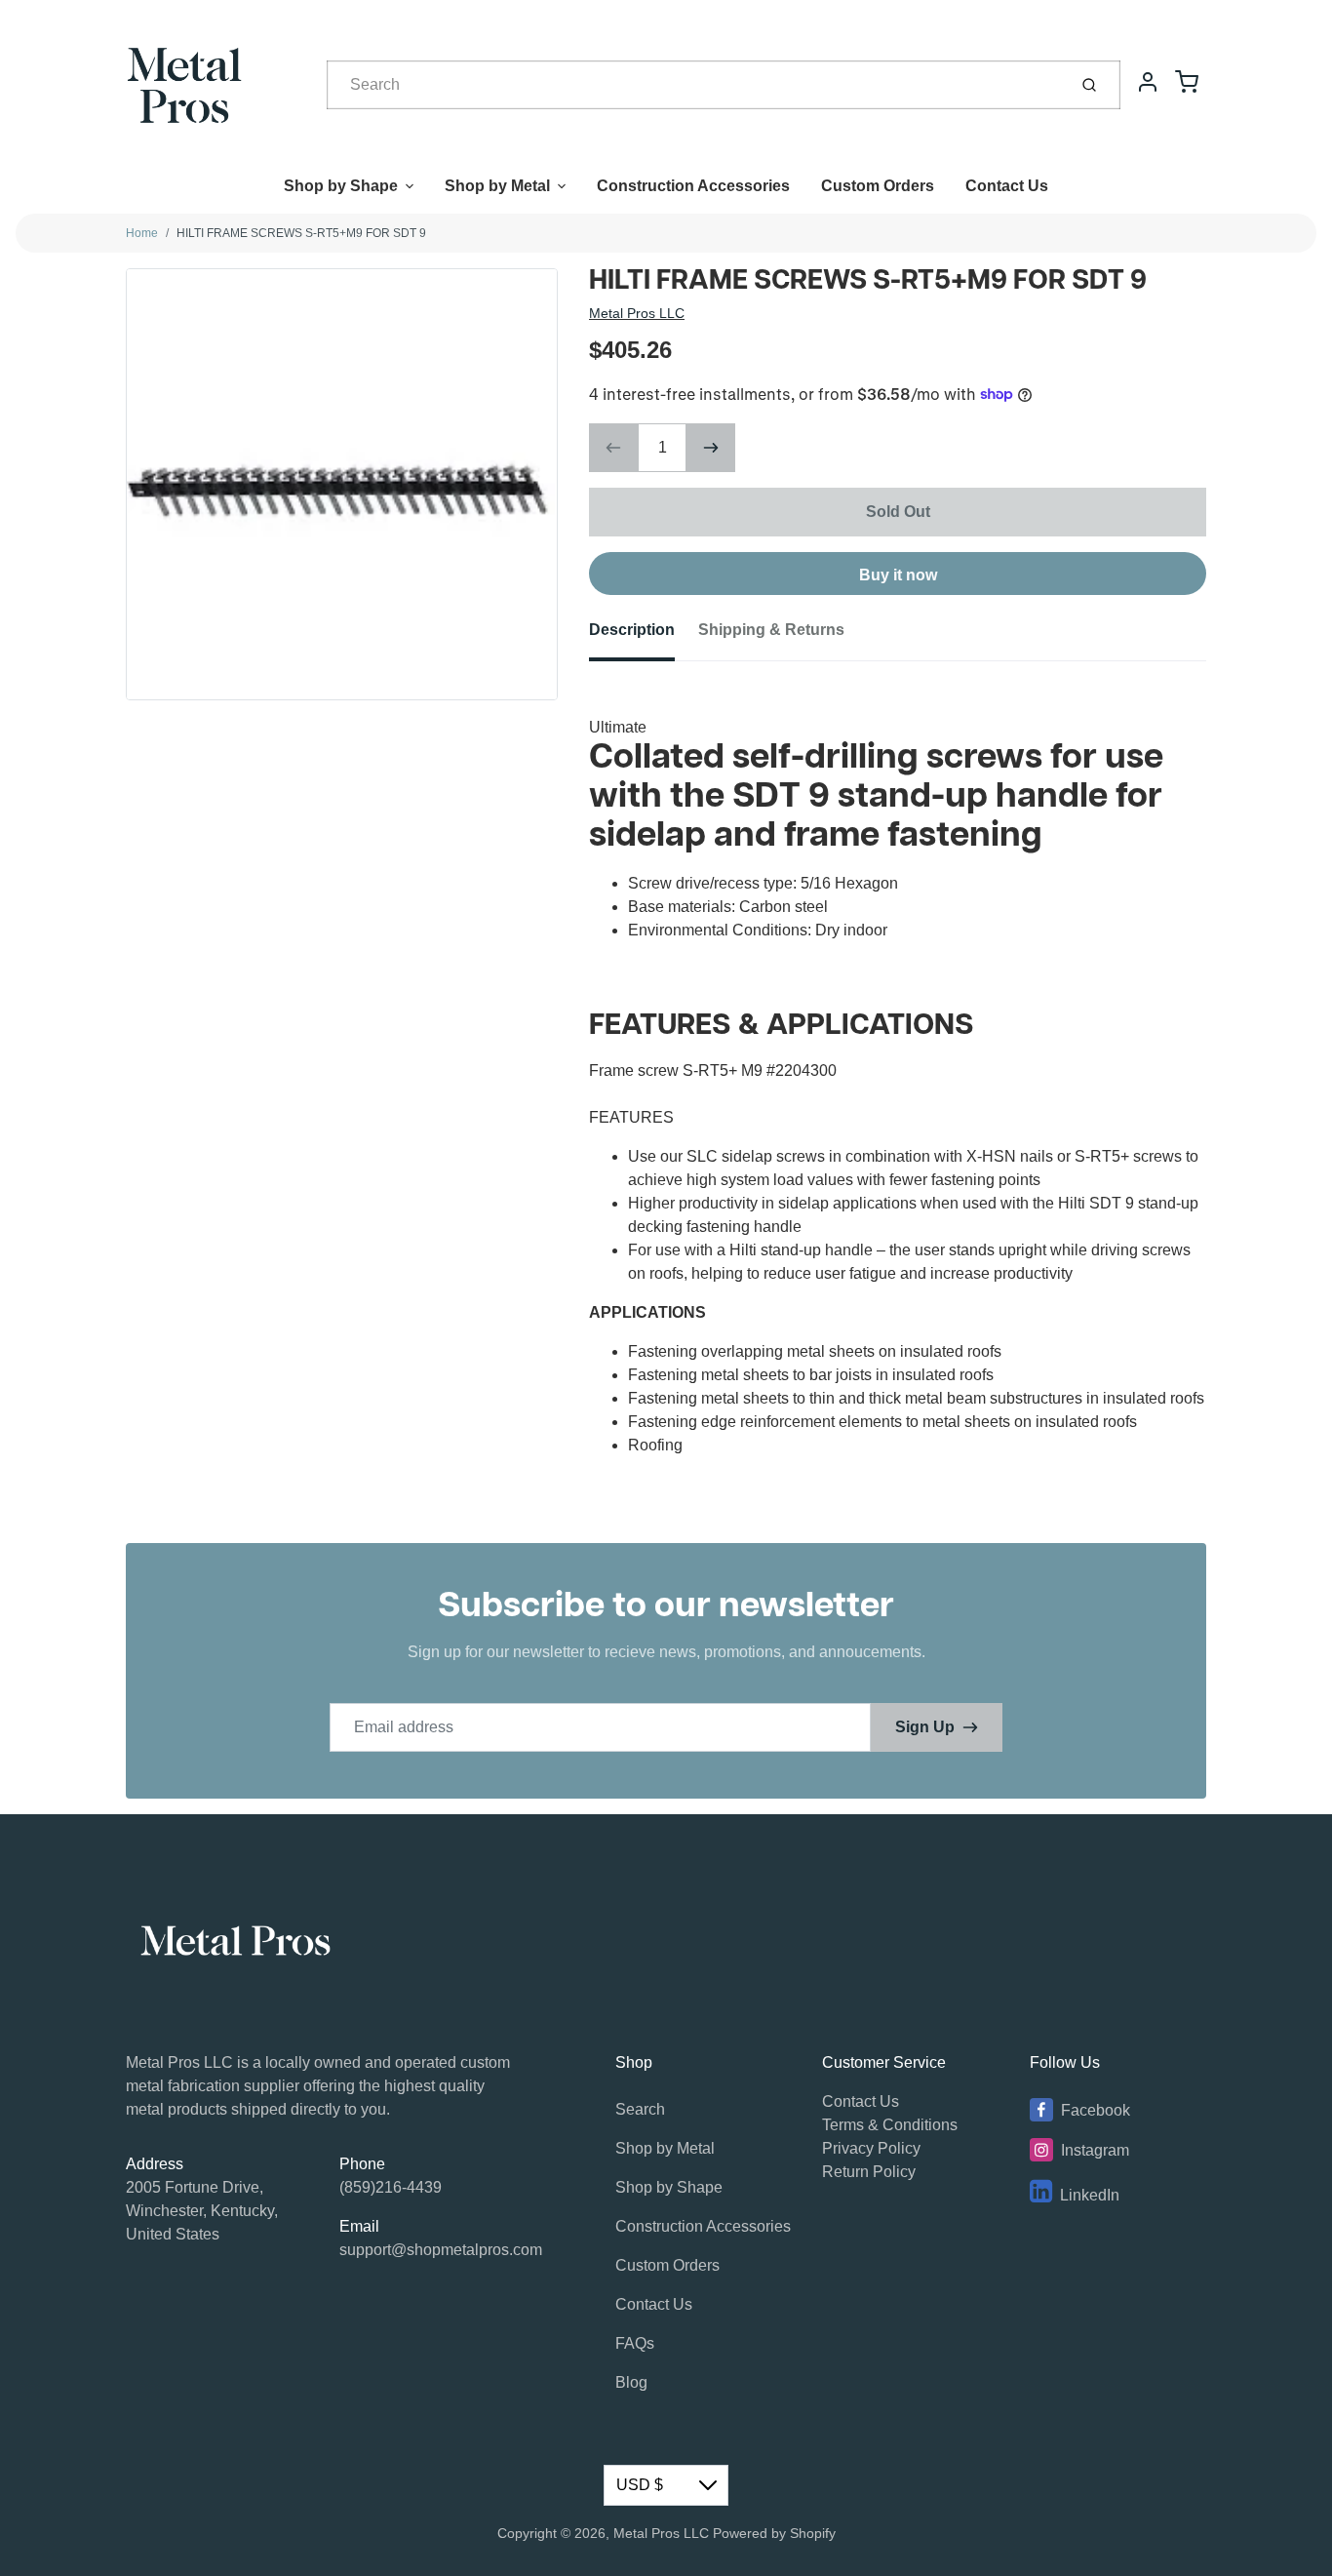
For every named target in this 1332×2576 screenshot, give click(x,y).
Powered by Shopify (774, 2533)
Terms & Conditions (890, 2125)
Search (640, 2109)
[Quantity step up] (711, 448)
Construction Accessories (693, 186)
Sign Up (925, 1727)
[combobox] (695, 85)
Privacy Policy (871, 2148)
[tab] (644, 636)
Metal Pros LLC (637, 313)
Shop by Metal (497, 186)
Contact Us (1007, 186)
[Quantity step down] (613, 448)
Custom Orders (878, 186)
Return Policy (869, 2172)
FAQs (635, 2343)
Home (142, 233)
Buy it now (898, 575)
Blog (631, 2382)
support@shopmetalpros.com (441, 2250)
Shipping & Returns (771, 630)
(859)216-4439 (391, 2187)
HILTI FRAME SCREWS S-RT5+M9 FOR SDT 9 (301, 233)
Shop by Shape (341, 186)
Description (632, 630)
